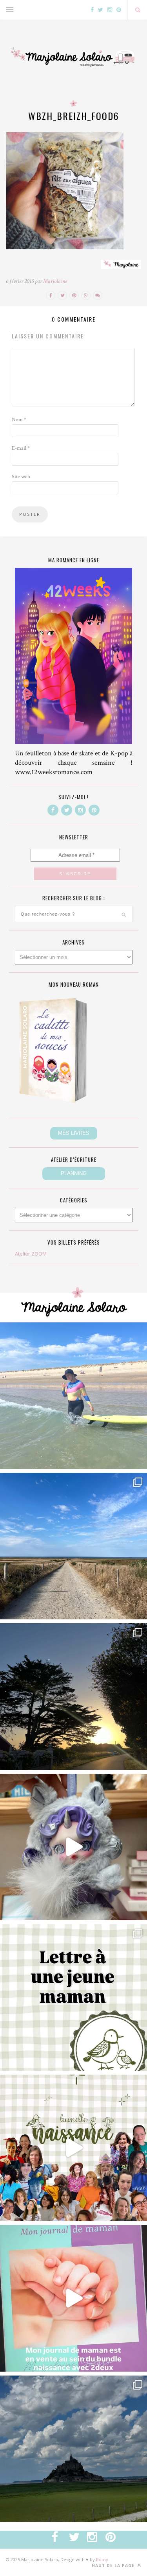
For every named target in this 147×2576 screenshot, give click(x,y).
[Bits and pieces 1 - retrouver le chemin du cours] (73, 1546)
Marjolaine (55, 281)
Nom (19, 420)
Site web (21, 477)
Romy (102, 2559)
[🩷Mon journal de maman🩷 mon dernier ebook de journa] (73, 2298)
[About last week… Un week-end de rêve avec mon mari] (73, 2449)
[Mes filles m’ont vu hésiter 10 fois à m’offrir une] (73, 1847)
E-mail (21, 448)
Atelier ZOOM (31, 1254)
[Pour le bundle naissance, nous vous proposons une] (73, 1997)
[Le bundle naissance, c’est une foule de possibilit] (73, 2148)
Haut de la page (114, 2565)
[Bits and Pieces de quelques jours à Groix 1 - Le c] (73, 1697)
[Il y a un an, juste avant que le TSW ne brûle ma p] (73, 1396)
